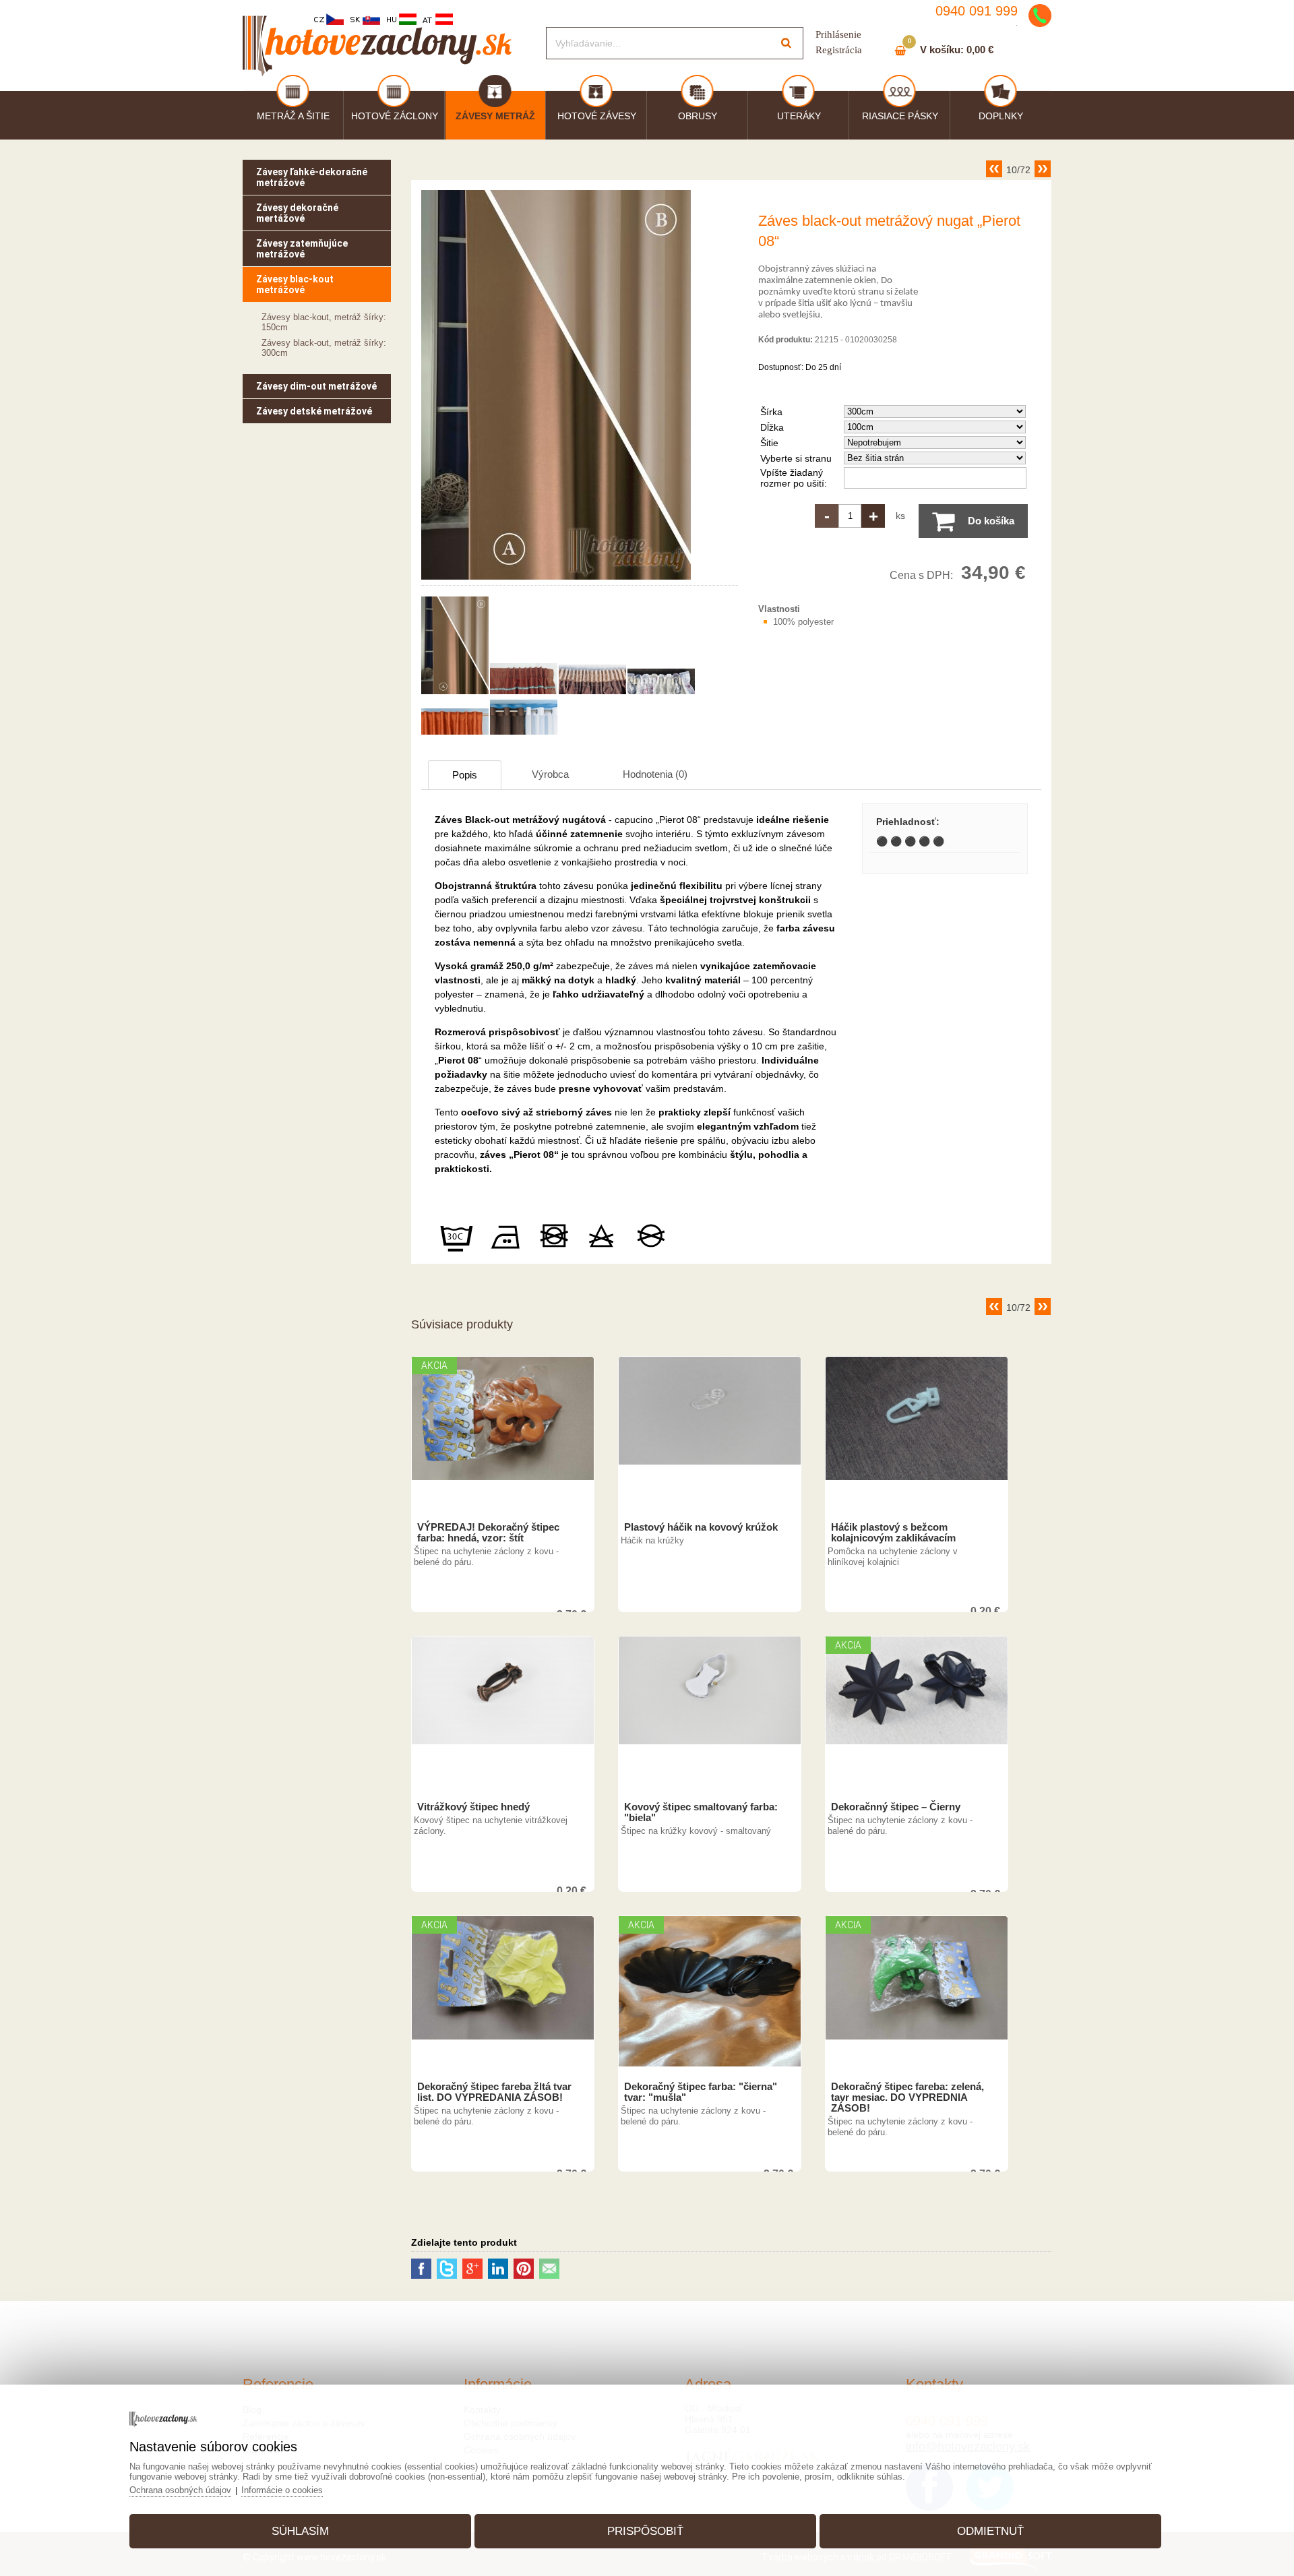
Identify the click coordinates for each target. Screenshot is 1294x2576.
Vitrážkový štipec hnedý (473, 1807)
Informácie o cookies (282, 2490)
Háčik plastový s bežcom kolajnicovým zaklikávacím (893, 1533)
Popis (465, 775)
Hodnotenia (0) (655, 774)
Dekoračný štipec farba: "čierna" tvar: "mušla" (701, 2092)
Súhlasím (300, 2531)
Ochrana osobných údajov (180, 2490)
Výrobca (550, 774)
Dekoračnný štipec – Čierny (896, 1807)
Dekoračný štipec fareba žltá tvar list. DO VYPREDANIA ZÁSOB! (494, 2092)
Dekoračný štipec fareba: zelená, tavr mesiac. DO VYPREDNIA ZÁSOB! (907, 2097)
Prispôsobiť (645, 2531)
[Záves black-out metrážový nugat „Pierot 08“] (556, 580)
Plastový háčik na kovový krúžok (701, 1527)
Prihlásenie (838, 34)
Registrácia (839, 50)
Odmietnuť (990, 2531)
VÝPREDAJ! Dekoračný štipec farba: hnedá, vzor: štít (488, 1533)
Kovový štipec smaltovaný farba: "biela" (701, 1812)
